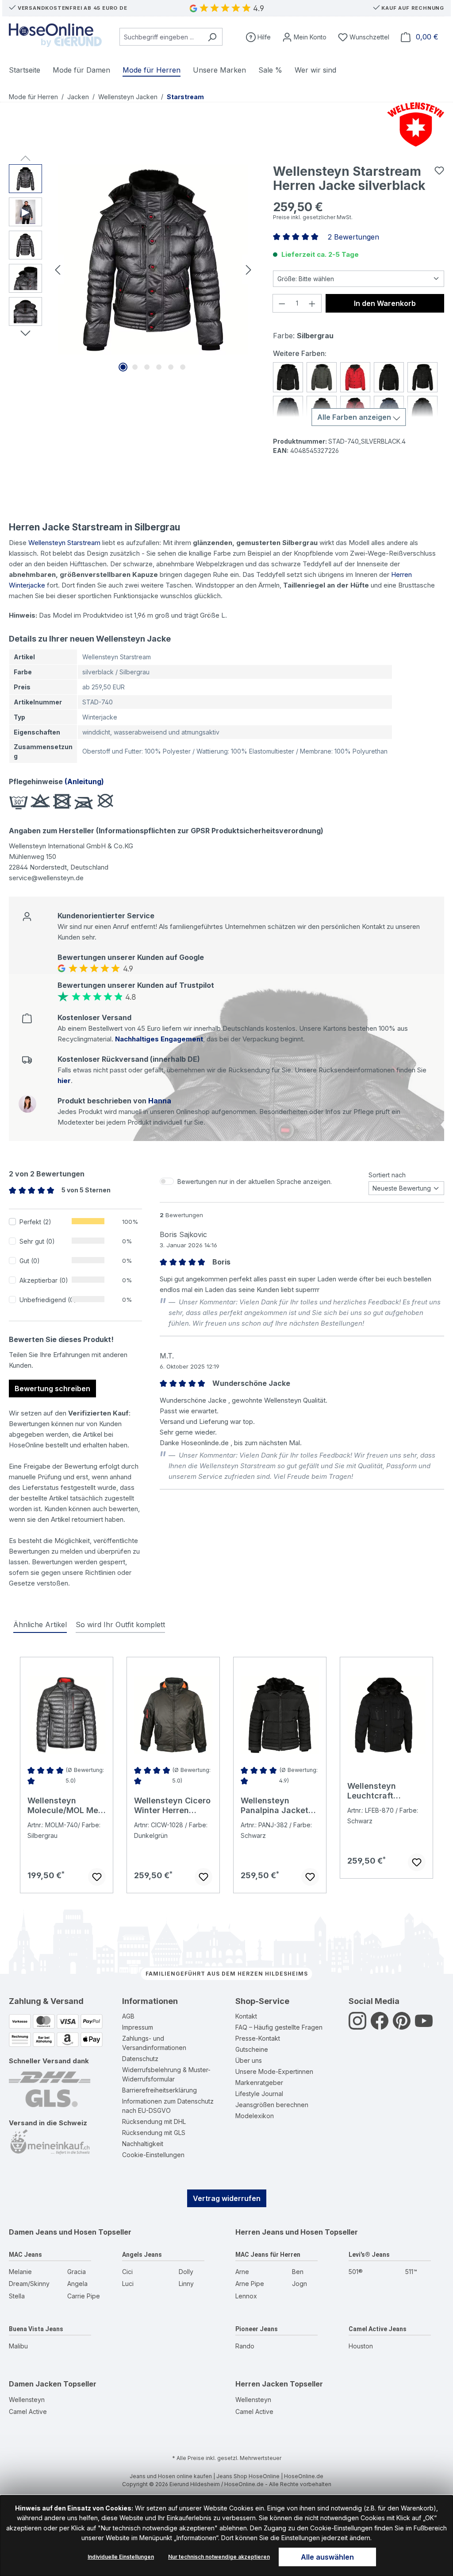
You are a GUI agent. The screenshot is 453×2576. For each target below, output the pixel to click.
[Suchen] (212, 37)
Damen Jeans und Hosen (53, 2232)
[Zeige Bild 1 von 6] (123, 367)
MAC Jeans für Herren (268, 2255)
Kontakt (246, 2016)
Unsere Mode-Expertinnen (274, 2071)
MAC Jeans (25, 2255)
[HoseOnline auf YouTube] (424, 2026)
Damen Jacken (35, 2384)
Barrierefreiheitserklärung (159, 2090)
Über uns (249, 2060)
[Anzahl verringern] (282, 303)
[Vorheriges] (58, 269)
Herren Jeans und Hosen (279, 2232)
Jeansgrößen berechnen (272, 2105)
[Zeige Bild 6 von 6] (183, 367)
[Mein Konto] (304, 37)
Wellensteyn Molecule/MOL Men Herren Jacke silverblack (65, 1806)
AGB (128, 2016)
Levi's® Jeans (369, 2255)
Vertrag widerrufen (227, 2198)
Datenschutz (140, 2059)
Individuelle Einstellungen (121, 2557)
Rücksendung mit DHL (154, 2122)
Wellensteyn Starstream (64, 543)
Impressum (138, 2027)
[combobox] (161, 37)
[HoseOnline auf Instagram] (357, 2026)
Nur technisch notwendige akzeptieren (219, 2557)
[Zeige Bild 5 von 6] (171, 367)
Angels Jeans (142, 2255)
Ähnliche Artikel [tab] (40, 1625)
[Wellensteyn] (414, 124)
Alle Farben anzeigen (355, 417)
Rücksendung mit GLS (154, 2133)
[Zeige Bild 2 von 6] (135, 367)
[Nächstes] (249, 269)
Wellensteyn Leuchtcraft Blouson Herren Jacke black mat (380, 1791)
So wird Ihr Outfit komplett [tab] (120, 1625)
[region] (132, 269)
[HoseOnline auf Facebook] (380, 2026)
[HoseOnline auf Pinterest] (402, 2026)
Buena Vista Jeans (36, 2329)
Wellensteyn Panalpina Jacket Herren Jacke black (279, 1806)
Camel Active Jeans (378, 2329)
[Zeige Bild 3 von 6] (147, 367)
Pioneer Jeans (257, 2329)
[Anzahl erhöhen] (312, 303)
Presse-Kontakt (258, 2038)
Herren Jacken (262, 2384)
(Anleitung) (83, 781)
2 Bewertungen (353, 237)
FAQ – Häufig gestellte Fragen (279, 2027)
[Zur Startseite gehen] (55, 35)
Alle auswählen (327, 2557)
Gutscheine (252, 2049)
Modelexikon (255, 2116)
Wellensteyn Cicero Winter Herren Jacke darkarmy (172, 1806)
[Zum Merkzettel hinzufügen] (439, 170)
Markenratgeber (259, 2083)
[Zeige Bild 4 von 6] (159, 367)
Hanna (160, 1101)
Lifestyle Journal (259, 2094)
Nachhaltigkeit (143, 2144)
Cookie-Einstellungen (153, 2155)
